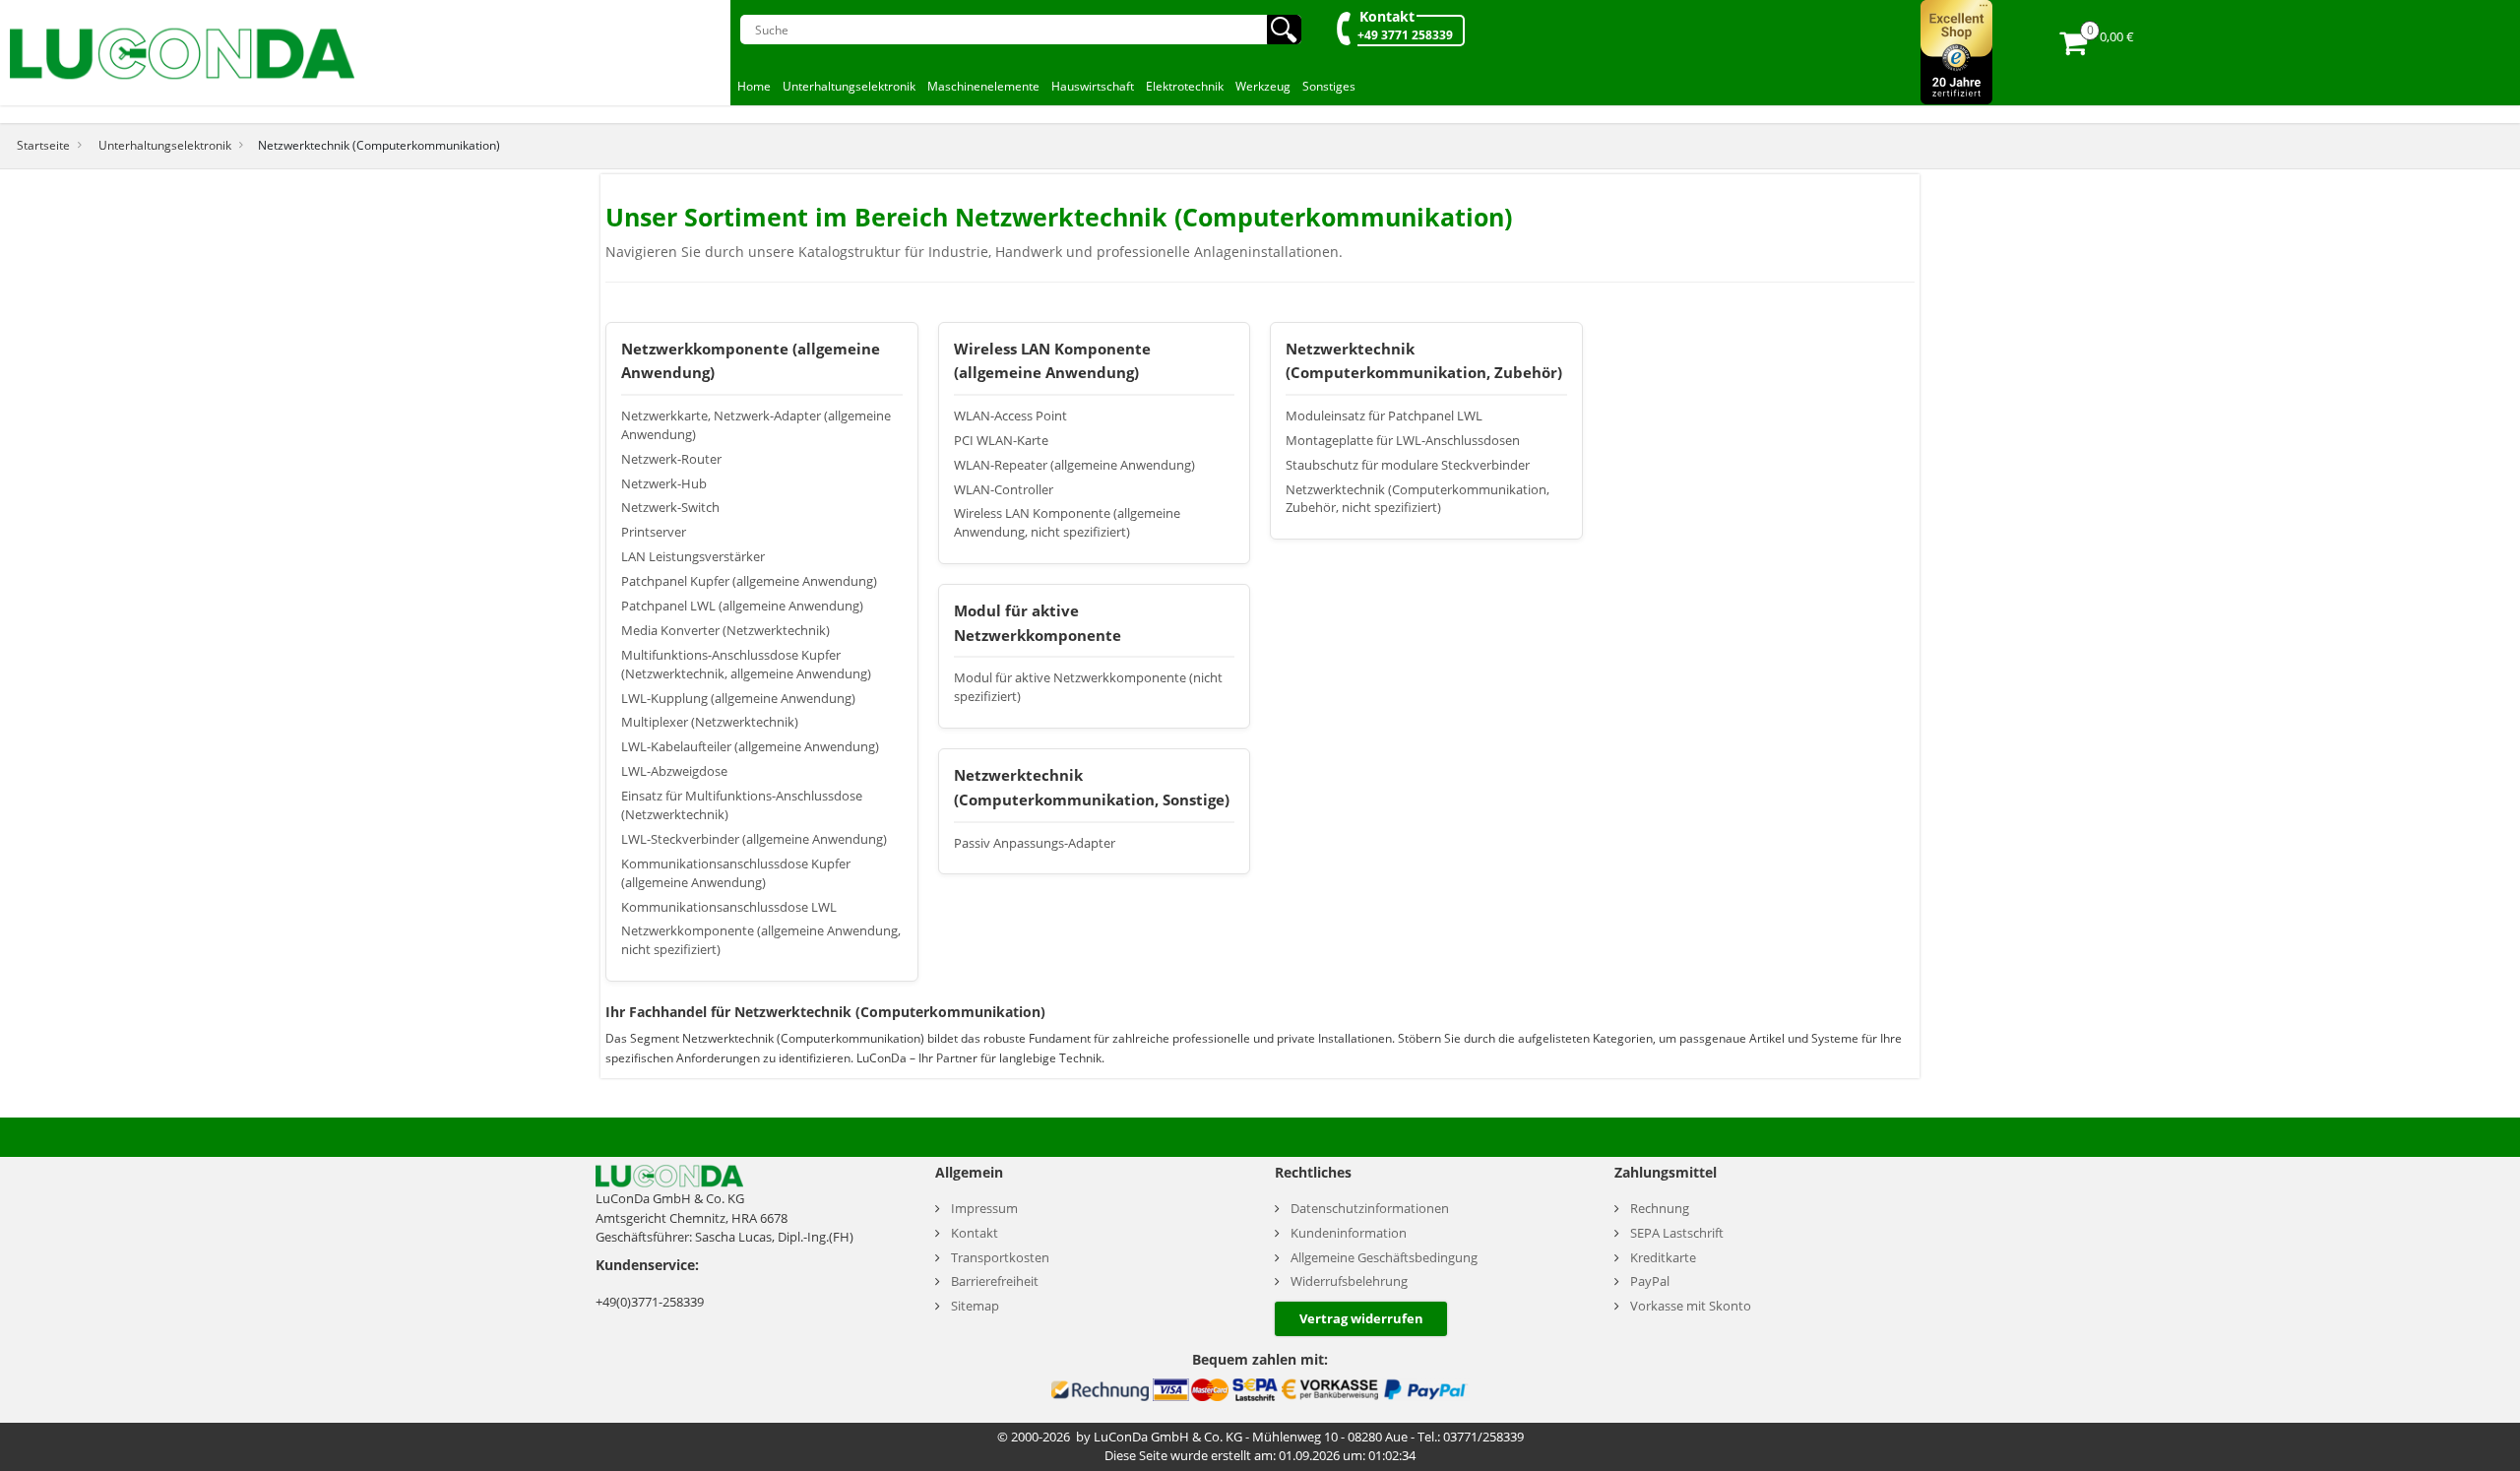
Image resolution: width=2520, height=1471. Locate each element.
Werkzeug (1263, 86)
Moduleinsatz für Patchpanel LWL (1384, 416)
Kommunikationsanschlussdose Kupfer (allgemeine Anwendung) (736, 873)
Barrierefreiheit (995, 1281)
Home (754, 86)
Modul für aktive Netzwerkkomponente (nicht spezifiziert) (1088, 687)
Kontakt (1387, 16)
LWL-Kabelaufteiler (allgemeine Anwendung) (750, 747)
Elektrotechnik (1185, 86)
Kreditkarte (1663, 1258)
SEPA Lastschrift (1677, 1233)
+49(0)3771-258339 (650, 1302)
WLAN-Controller (1004, 490)
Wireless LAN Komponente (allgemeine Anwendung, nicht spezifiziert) (1067, 523)
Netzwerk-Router (671, 459)
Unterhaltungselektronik (849, 86)
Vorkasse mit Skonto (1691, 1306)
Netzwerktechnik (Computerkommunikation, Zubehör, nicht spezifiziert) (1417, 499)
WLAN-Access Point (1010, 416)
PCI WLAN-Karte (1001, 441)
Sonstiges (1329, 86)
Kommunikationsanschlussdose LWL (729, 907)
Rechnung (1660, 1209)
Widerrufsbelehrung (1349, 1281)
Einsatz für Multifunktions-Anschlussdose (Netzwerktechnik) (742, 805)
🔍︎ (1284, 30)
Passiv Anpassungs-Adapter (1035, 843)
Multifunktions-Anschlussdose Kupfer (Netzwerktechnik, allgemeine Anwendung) (746, 665)
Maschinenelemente (983, 86)
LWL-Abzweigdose (674, 771)
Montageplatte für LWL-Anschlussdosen (1403, 441)
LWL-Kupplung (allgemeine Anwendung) (738, 699)
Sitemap (975, 1306)
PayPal (1650, 1281)
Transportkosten (1000, 1258)
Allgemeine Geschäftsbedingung (1384, 1258)
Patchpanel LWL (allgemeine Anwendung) (742, 606)
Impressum (984, 1209)
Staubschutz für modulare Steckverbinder (1408, 465)
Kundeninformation (1349, 1233)
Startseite (43, 145)
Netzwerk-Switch (670, 508)
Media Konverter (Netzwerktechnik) (725, 631)
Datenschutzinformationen (1370, 1209)
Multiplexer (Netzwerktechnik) (710, 722)
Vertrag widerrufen (1361, 1318)
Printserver (654, 532)
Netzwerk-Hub (664, 484)
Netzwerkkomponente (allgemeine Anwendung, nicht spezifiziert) (761, 940)
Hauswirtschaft (1093, 86)
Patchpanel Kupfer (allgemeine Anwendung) (749, 581)
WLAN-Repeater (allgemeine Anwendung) (1074, 465)
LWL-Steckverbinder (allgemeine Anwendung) (754, 839)
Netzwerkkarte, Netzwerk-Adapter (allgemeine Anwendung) (756, 425)
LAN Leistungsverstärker (693, 557)
